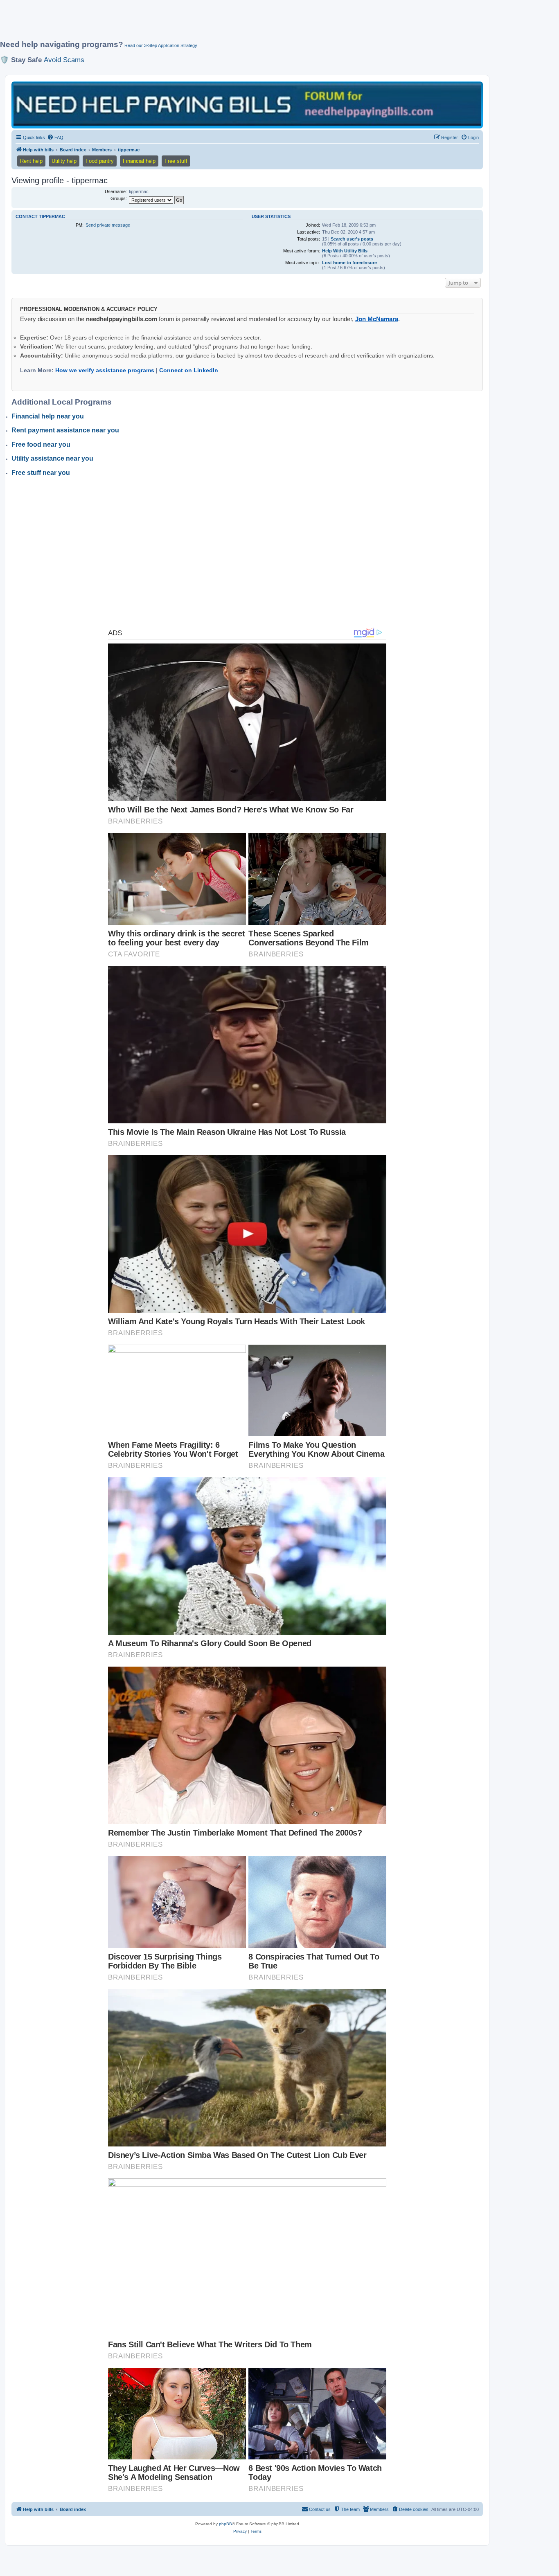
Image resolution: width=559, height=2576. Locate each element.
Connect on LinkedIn (189, 370)
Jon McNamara (377, 319)
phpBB (225, 2524)
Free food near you (41, 444)
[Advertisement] (198, 23)
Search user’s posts (352, 239)
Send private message (108, 225)
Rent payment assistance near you (65, 430)
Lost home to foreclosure (349, 263)
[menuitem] (55, 137)
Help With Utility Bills (345, 251)
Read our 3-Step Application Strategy (161, 45)
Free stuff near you (41, 473)
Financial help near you (48, 416)
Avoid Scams (64, 60)
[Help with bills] (247, 105)
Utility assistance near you (52, 458)
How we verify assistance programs (105, 370)
